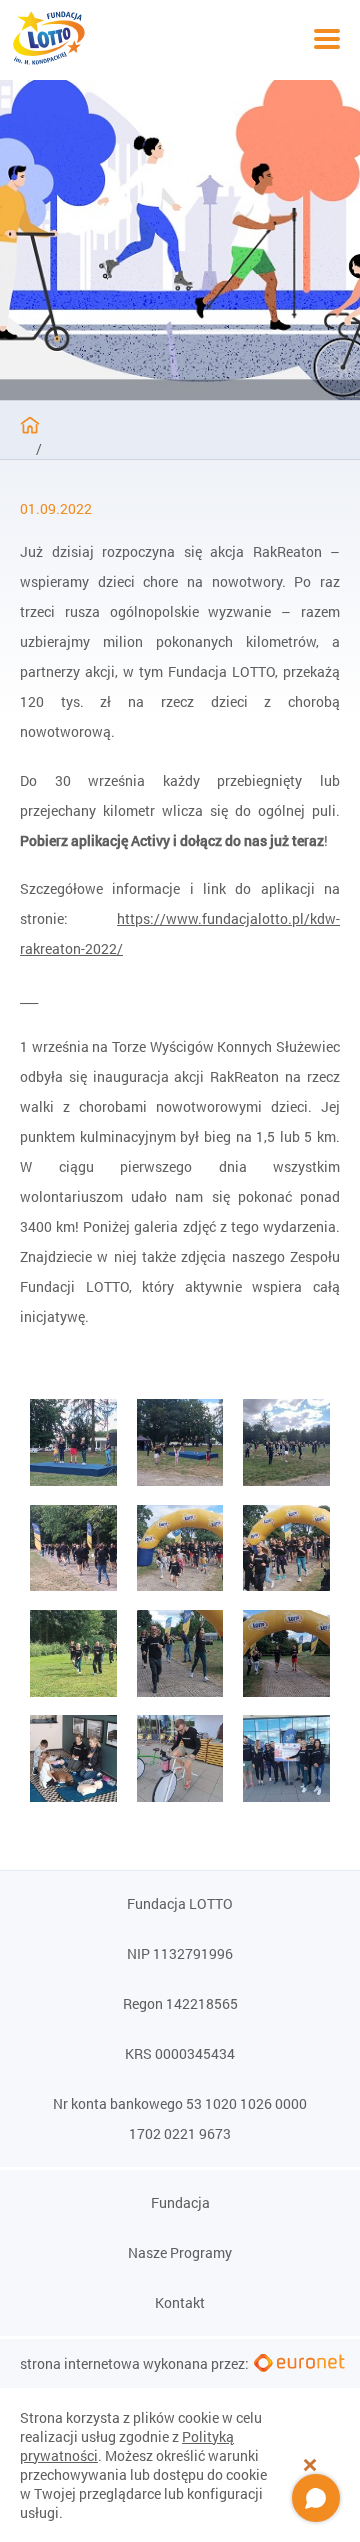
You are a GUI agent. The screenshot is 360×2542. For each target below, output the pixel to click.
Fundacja (180, 2203)
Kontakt (180, 2303)
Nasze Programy (180, 2253)
